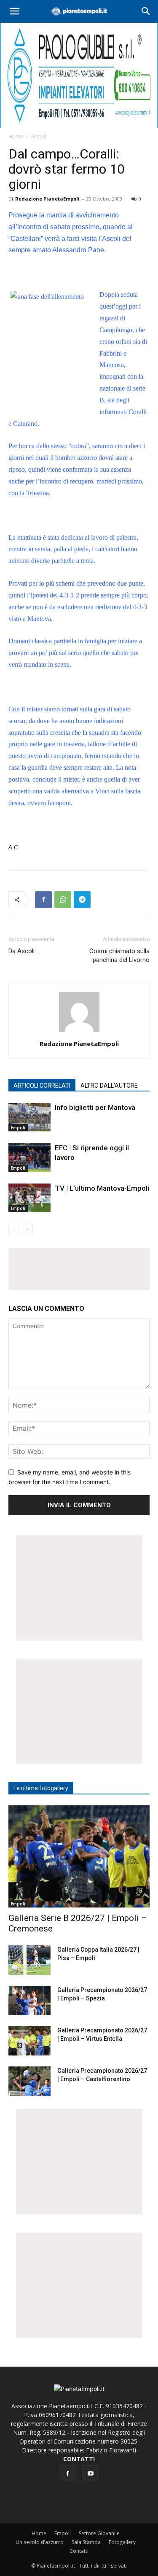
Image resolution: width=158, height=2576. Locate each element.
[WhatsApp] (63, 900)
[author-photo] (79, 1032)
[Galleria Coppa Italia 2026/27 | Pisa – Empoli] (29, 1960)
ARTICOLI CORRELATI (42, 1086)
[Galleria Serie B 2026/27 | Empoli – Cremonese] (79, 1856)
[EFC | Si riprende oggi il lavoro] (29, 1158)
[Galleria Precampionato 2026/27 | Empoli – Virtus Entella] (29, 2041)
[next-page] (27, 1229)
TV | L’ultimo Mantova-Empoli (102, 1188)
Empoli (39, 136)
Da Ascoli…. (24, 951)
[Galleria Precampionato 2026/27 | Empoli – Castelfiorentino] (29, 2081)
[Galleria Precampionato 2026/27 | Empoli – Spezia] (29, 2000)
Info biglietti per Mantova (95, 1107)
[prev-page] (14, 1229)
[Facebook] (43, 900)
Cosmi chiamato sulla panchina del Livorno (119, 955)
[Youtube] (91, 2474)
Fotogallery (122, 2542)
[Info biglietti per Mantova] (29, 1117)
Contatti (79, 2551)
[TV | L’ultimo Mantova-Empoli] (29, 1198)
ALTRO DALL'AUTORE (109, 1086)
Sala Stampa (86, 2542)
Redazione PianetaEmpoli (47, 199)
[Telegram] (82, 900)
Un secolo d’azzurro (40, 2542)
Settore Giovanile (99, 2533)
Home (16, 136)
